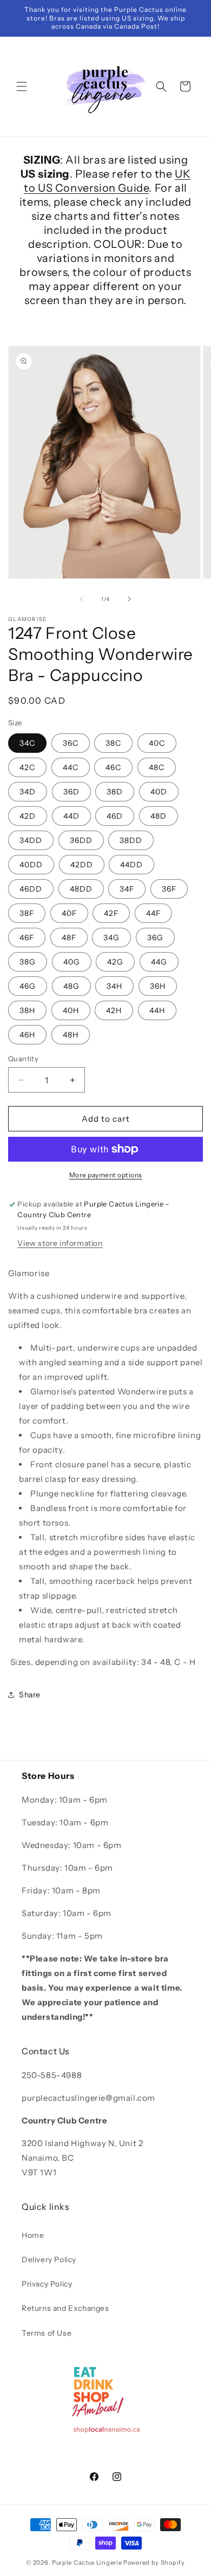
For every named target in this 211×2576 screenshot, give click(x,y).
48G (71, 986)
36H (158, 986)
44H (157, 1010)
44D (71, 816)
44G (159, 962)
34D (28, 792)
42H (114, 1010)
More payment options (106, 1175)
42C (27, 767)
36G (155, 938)
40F (69, 913)
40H (71, 1010)
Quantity (23, 1058)
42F (111, 913)
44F (153, 913)
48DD (81, 889)
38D (115, 792)
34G (111, 938)
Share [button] (30, 1695)
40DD (31, 865)
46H (27, 1035)
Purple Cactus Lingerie (87, 2562)
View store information (60, 1243)
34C (27, 743)
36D (71, 792)
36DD (81, 840)
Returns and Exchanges (65, 2308)
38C (113, 743)
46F (27, 938)
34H (114, 986)
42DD (82, 865)
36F (169, 889)
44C (71, 767)
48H (71, 1035)
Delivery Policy (49, 2260)
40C (157, 743)
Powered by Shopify (154, 2562)
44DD (131, 865)
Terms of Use (47, 2333)
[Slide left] (82, 599)
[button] (22, 86)
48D (159, 816)
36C (71, 743)
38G (28, 962)
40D (159, 792)
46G (28, 986)
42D (28, 816)
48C (157, 767)
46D (115, 816)
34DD (31, 840)
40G (72, 962)
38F (27, 913)
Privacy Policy (47, 2284)
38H (27, 1010)
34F (127, 889)
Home (33, 2235)
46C (113, 767)
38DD (131, 840)
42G (115, 962)
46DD (31, 889)
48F (69, 938)
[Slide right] (129, 599)
